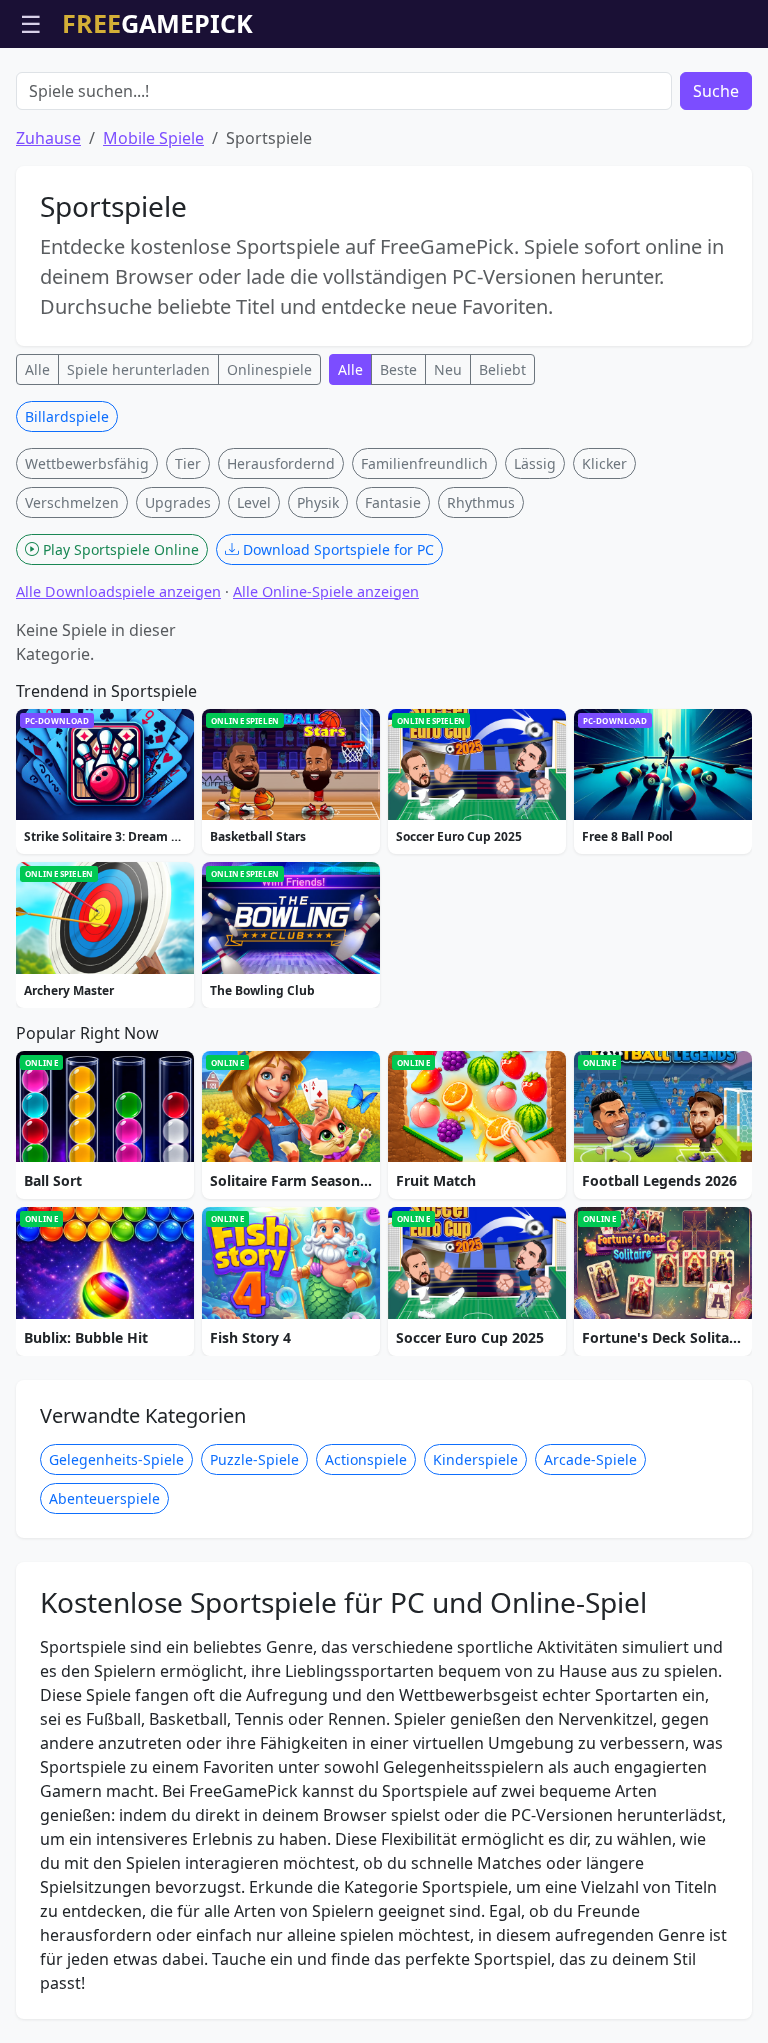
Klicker (604, 463)
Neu (448, 369)
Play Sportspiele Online (119, 549)
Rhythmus (481, 502)
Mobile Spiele (153, 138)
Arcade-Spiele (590, 1459)
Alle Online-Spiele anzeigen (326, 591)
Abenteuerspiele (104, 1498)
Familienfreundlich (424, 463)
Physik (318, 502)
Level (254, 502)
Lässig (535, 463)
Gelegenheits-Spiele (116, 1459)
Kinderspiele (475, 1459)
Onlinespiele (269, 369)
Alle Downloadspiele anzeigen (118, 591)
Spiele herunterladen (138, 369)
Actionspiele (366, 1459)
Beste (398, 369)
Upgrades (178, 502)
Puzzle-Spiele (254, 1459)
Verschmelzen (72, 502)
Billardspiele (67, 416)
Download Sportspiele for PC (336, 549)
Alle (37, 369)
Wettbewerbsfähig (87, 463)
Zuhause (48, 138)
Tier (188, 463)
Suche (716, 91)
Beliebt (502, 369)
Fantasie (393, 502)
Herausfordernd (281, 463)
